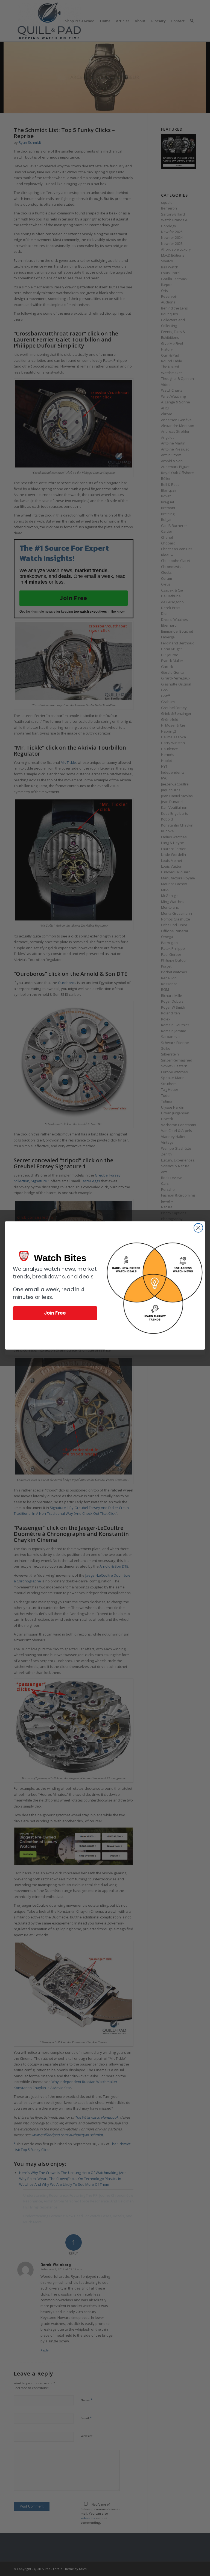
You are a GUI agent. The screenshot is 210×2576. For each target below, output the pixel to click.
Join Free (55, 1313)
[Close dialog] (198, 1228)
